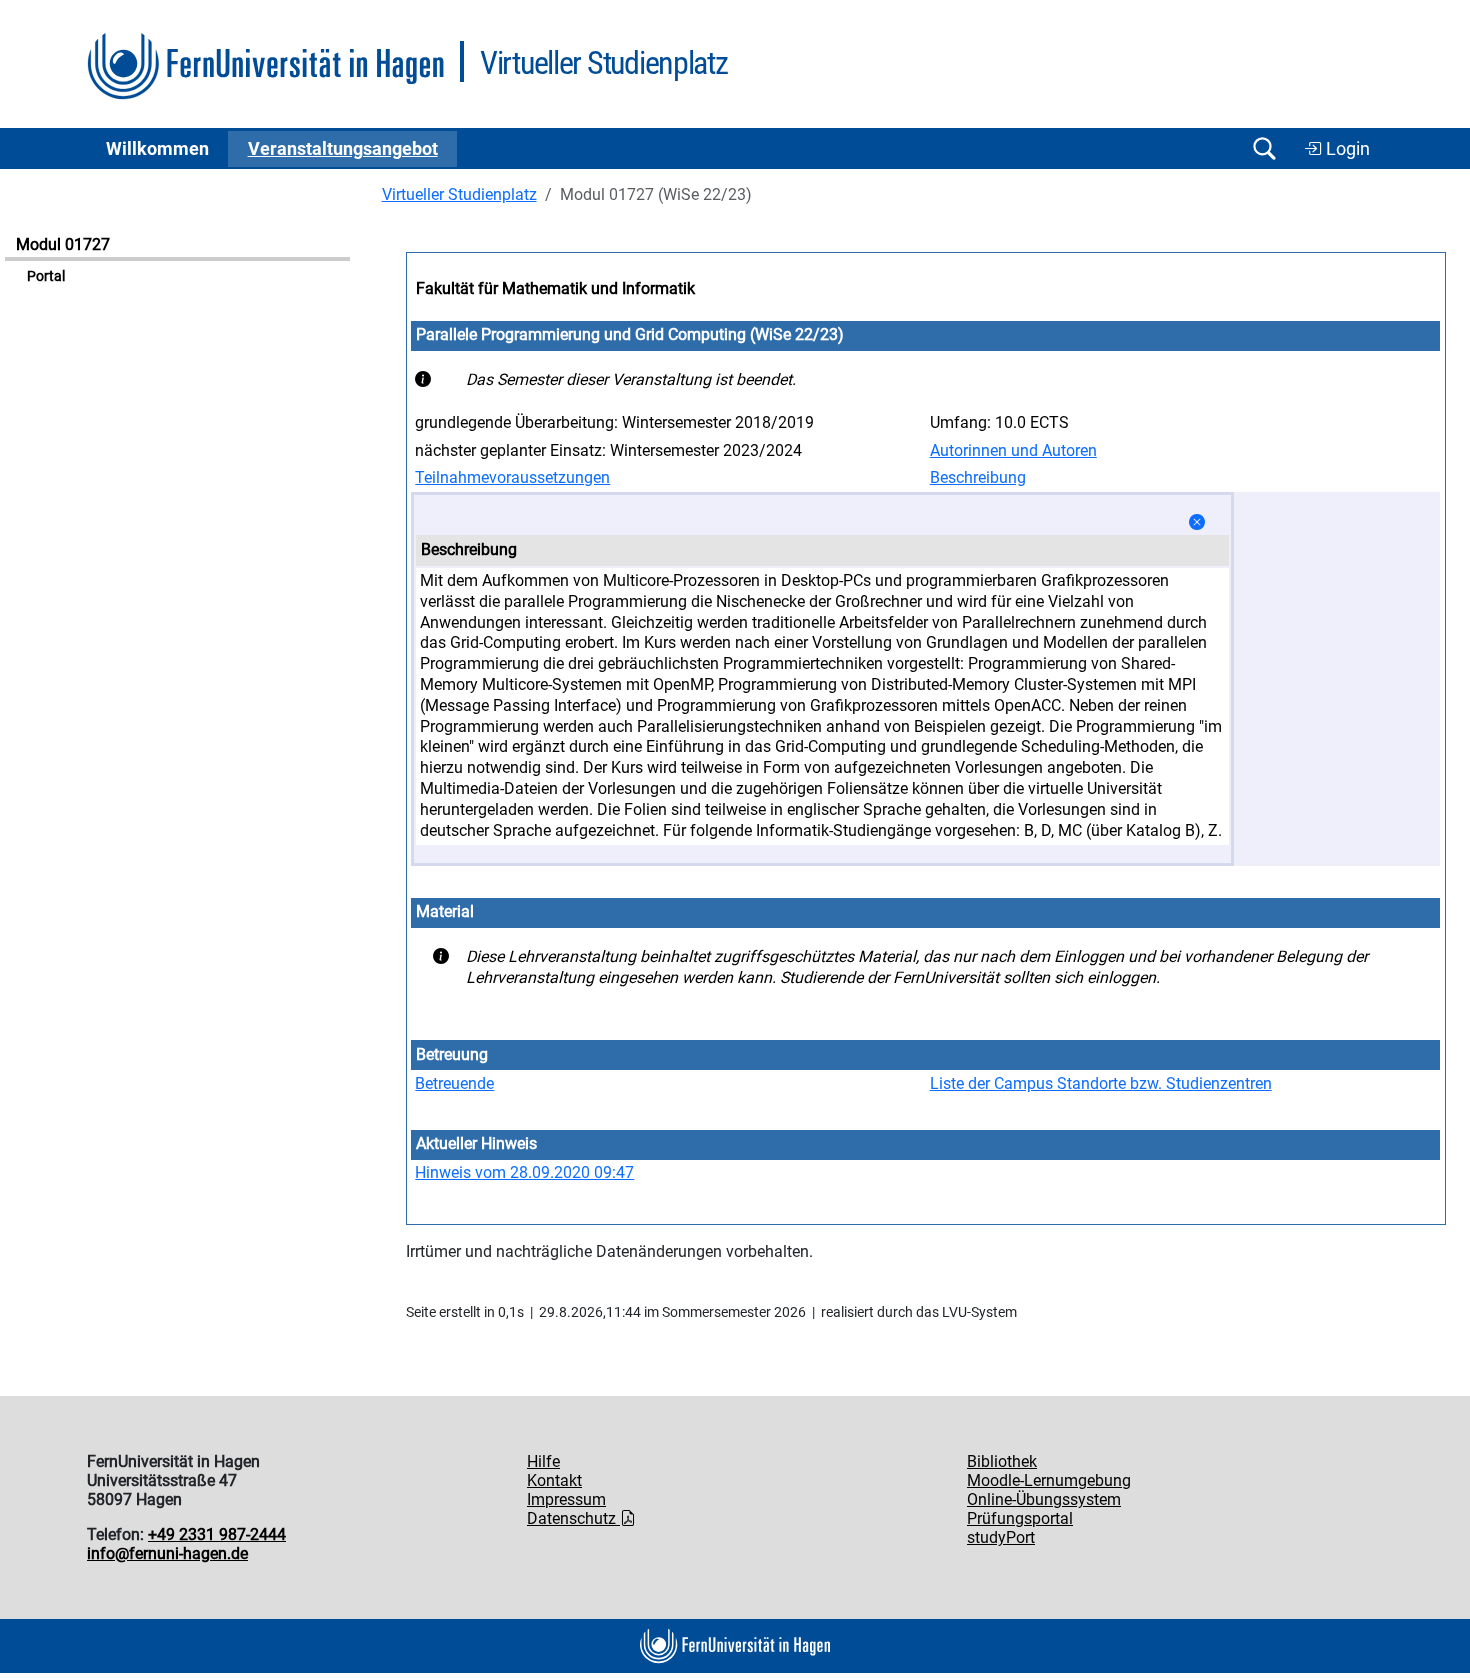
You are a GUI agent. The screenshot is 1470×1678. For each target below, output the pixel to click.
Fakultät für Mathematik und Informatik (555, 288)
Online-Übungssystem (1044, 1499)
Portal (46, 276)
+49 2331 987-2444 (217, 1534)
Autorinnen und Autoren (1013, 450)
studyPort (1001, 1537)
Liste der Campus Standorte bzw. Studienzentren (1101, 1083)
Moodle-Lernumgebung (1049, 1480)
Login (1346, 149)
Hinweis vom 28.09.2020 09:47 (524, 1172)
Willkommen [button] (157, 149)
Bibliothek (1002, 1461)
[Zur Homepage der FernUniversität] (265, 66)
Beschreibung (978, 477)
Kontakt (554, 1480)
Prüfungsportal (1020, 1518)
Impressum (566, 1499)
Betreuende (454, 1083)
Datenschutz (573, 1518)
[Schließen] (1197, 522)
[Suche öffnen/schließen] (1264, 148)
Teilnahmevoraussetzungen (512, 477)
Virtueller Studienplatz (459, 194)
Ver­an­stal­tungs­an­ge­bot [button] (343, 149)
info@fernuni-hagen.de (167, 1553)
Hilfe (543, 1461)
